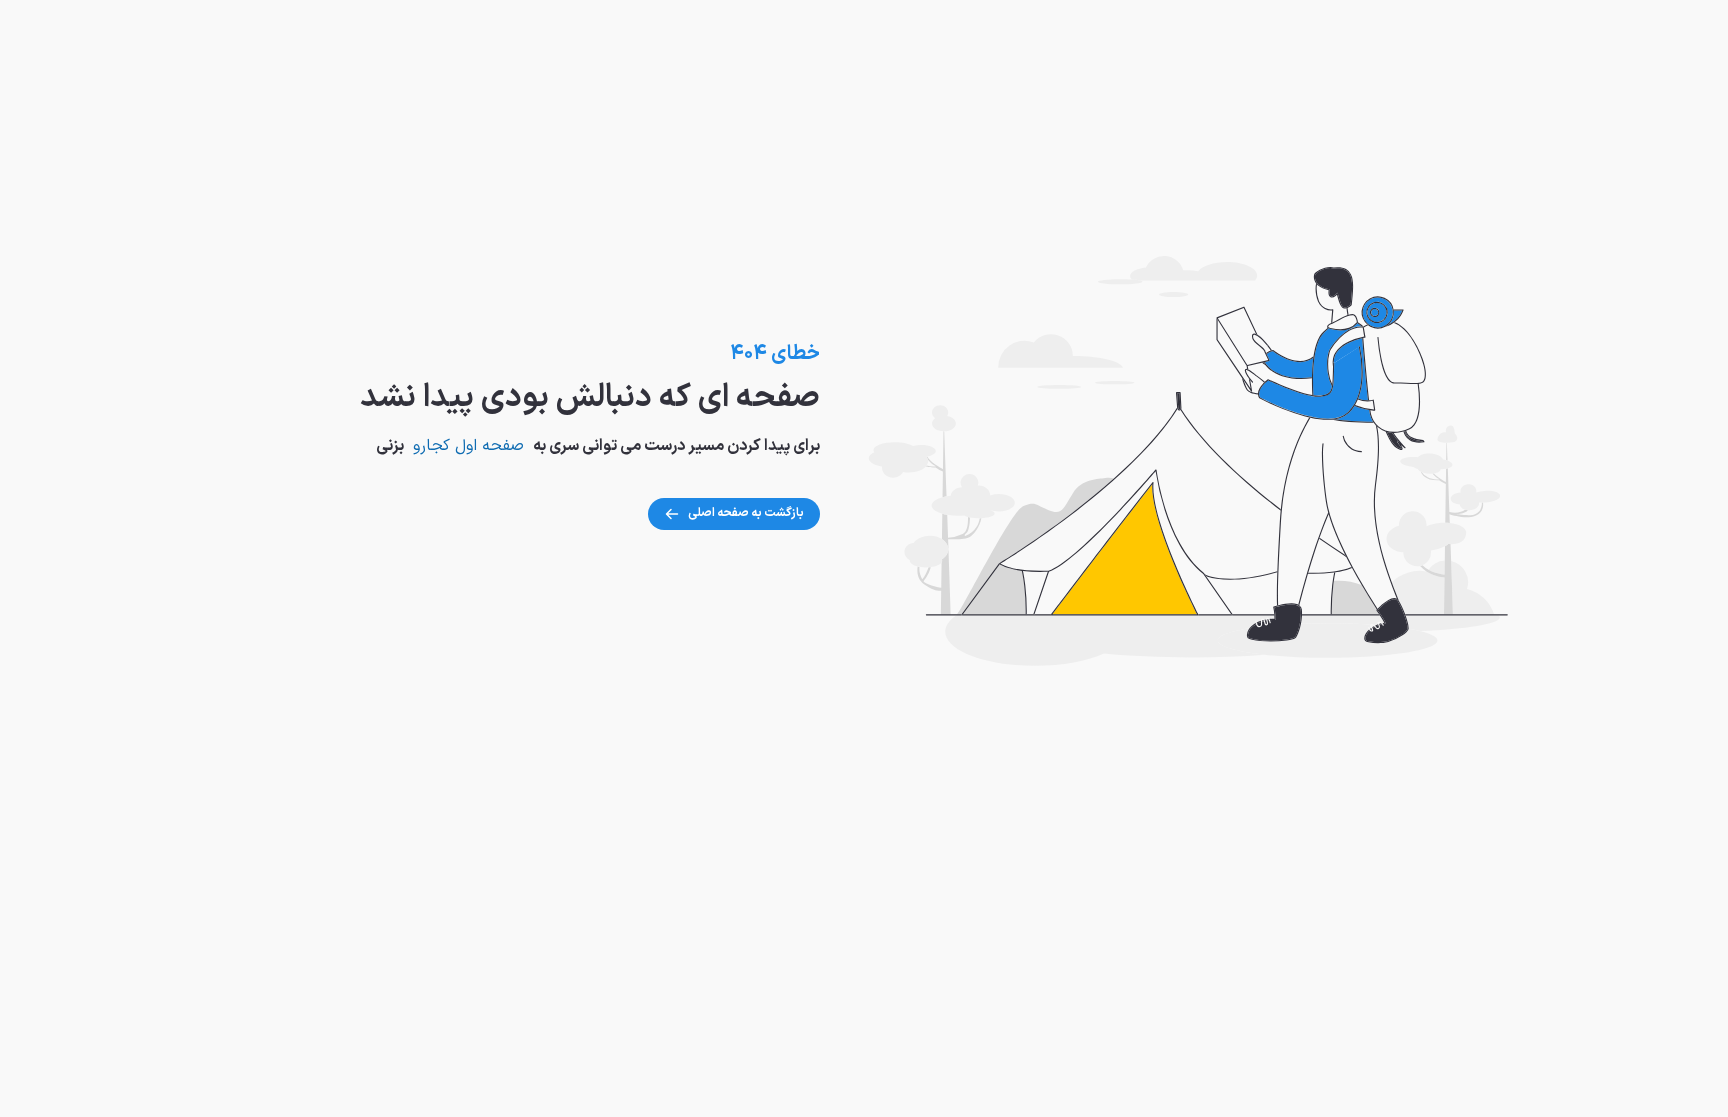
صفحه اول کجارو (468, 446)
